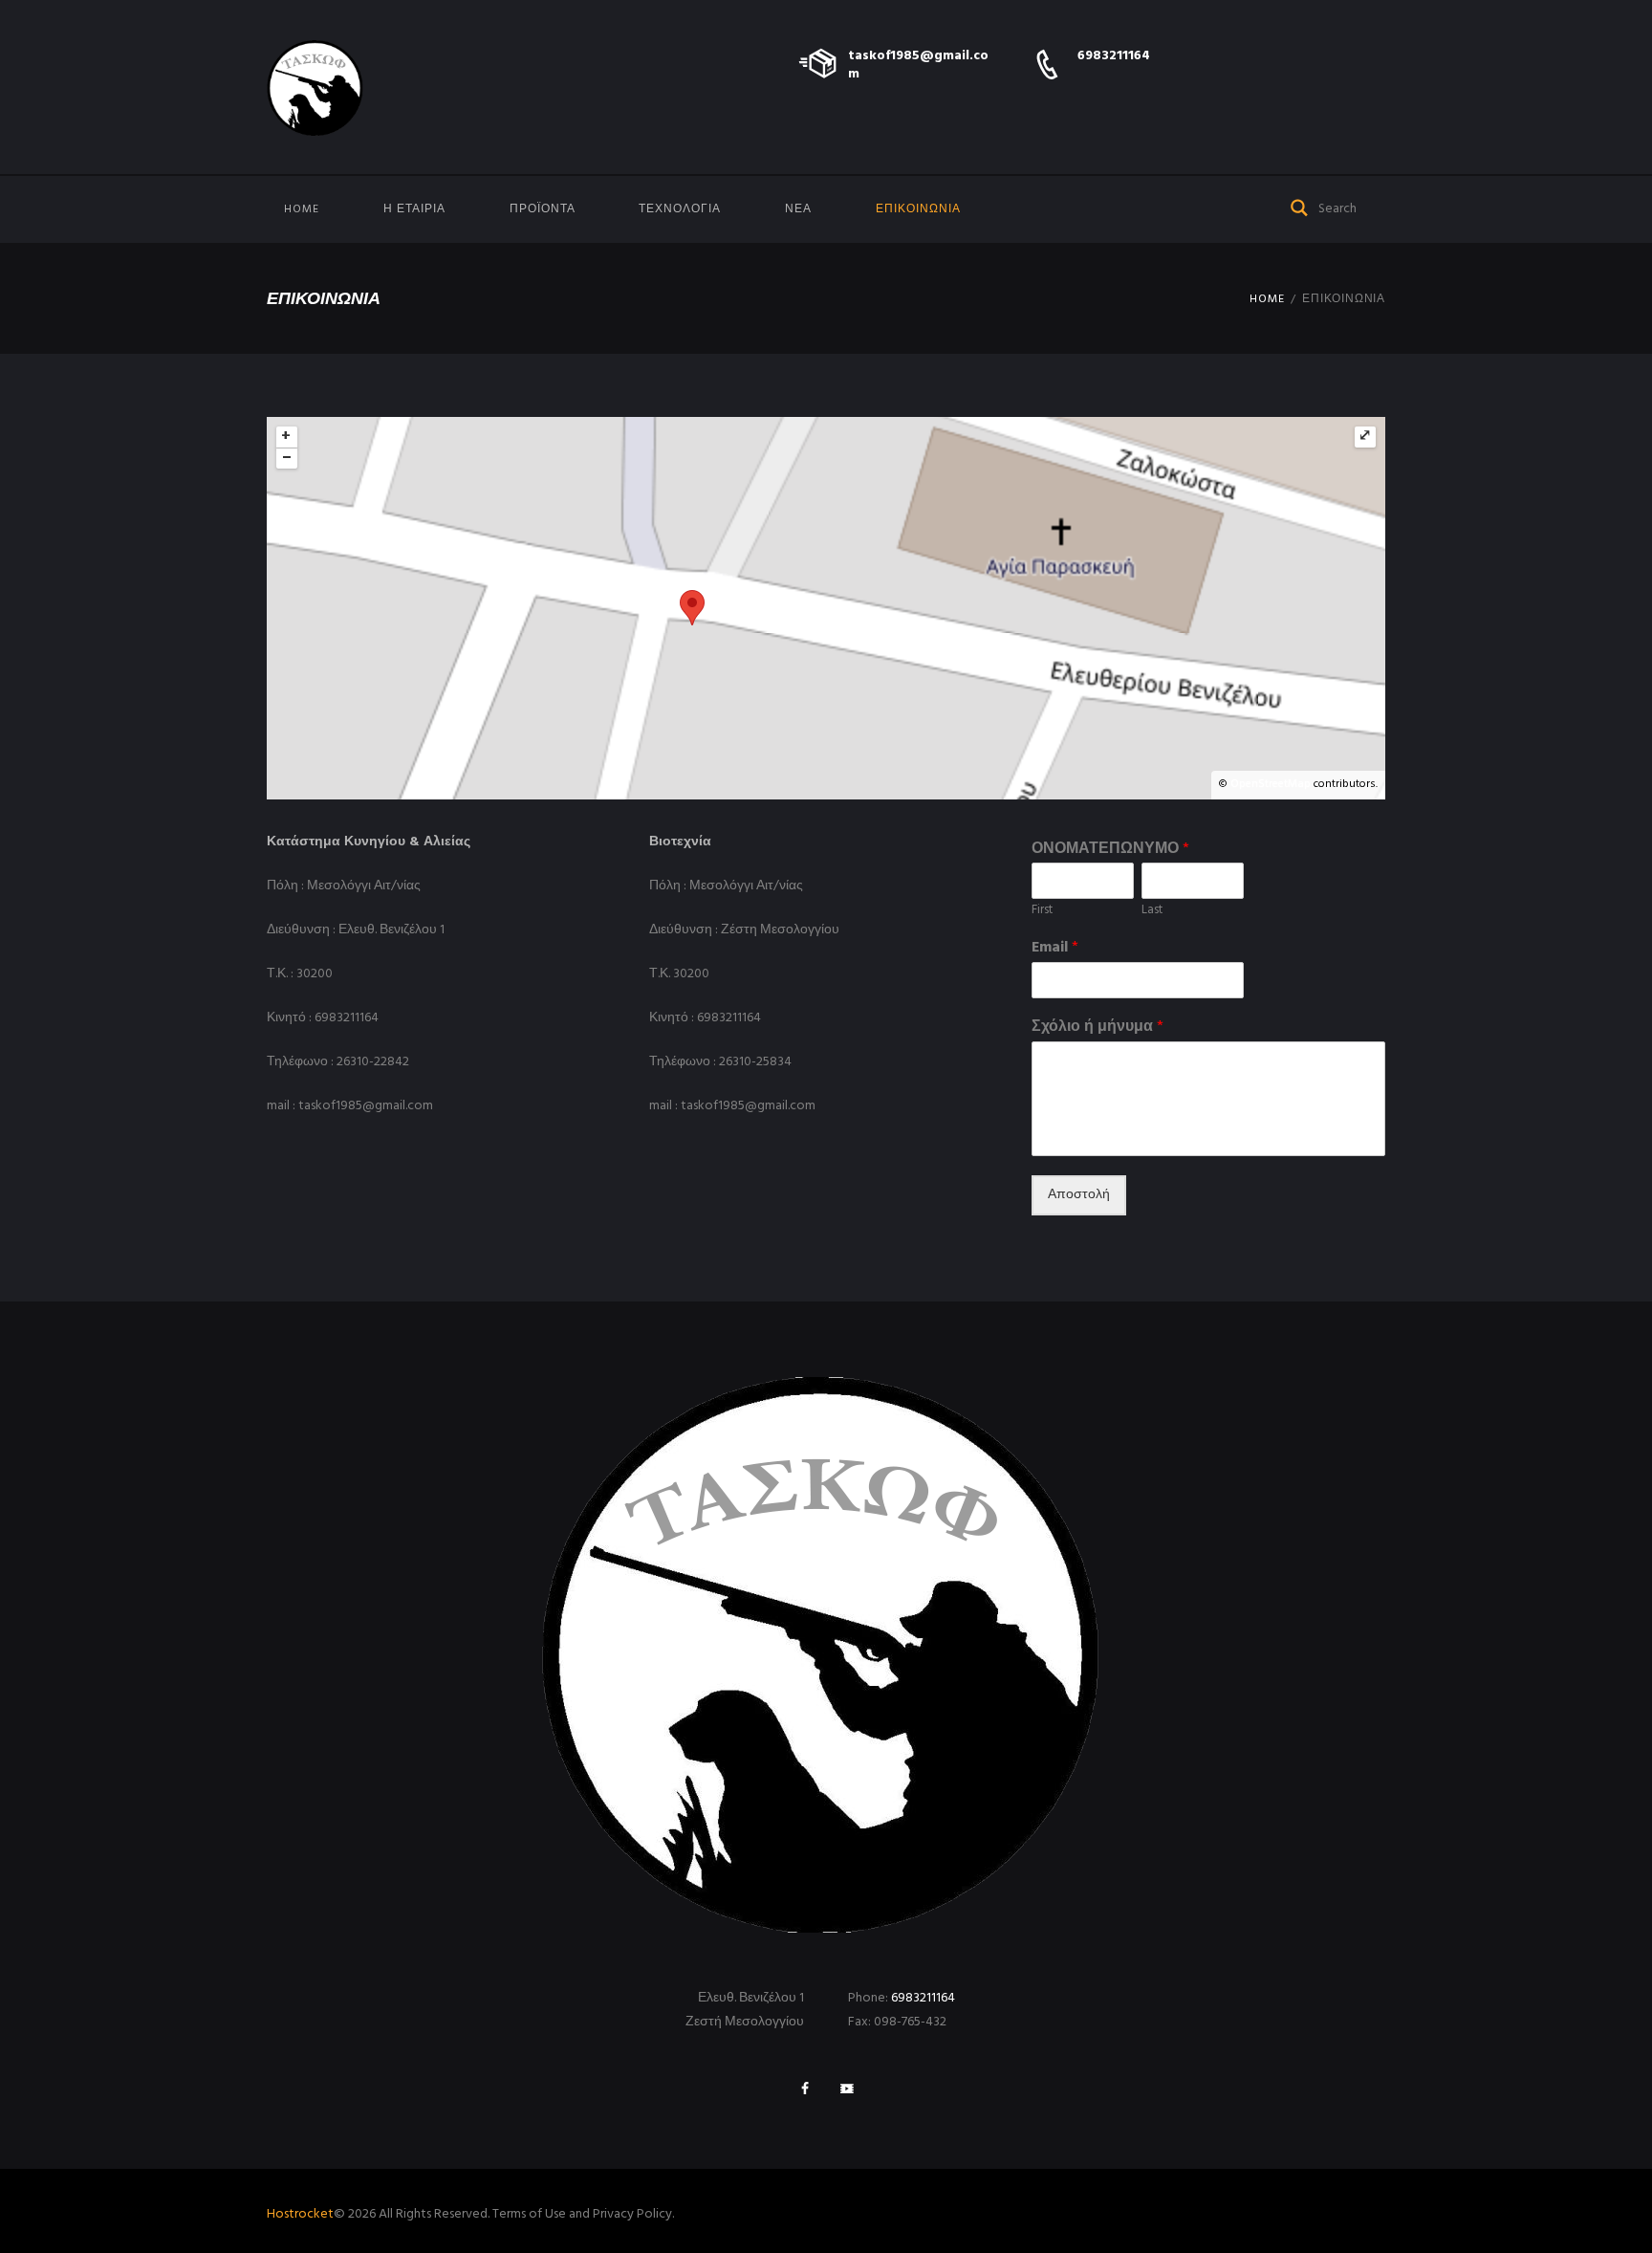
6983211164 (1114, 56)
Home (302, 209)
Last (1152, 911)
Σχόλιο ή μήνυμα (1098, 1028)
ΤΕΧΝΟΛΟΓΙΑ (680, 209)
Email (1055, 948)
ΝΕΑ (798, 209)
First (1042, 911)
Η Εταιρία (414, 209)
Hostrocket (300, 2214)
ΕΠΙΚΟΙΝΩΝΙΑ (918, 209)
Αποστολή (1079, 1195)
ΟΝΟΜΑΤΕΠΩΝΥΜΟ (1110, 850)
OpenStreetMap (1271, 784)
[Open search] (1300, 206)
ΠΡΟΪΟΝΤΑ (543, 209)
